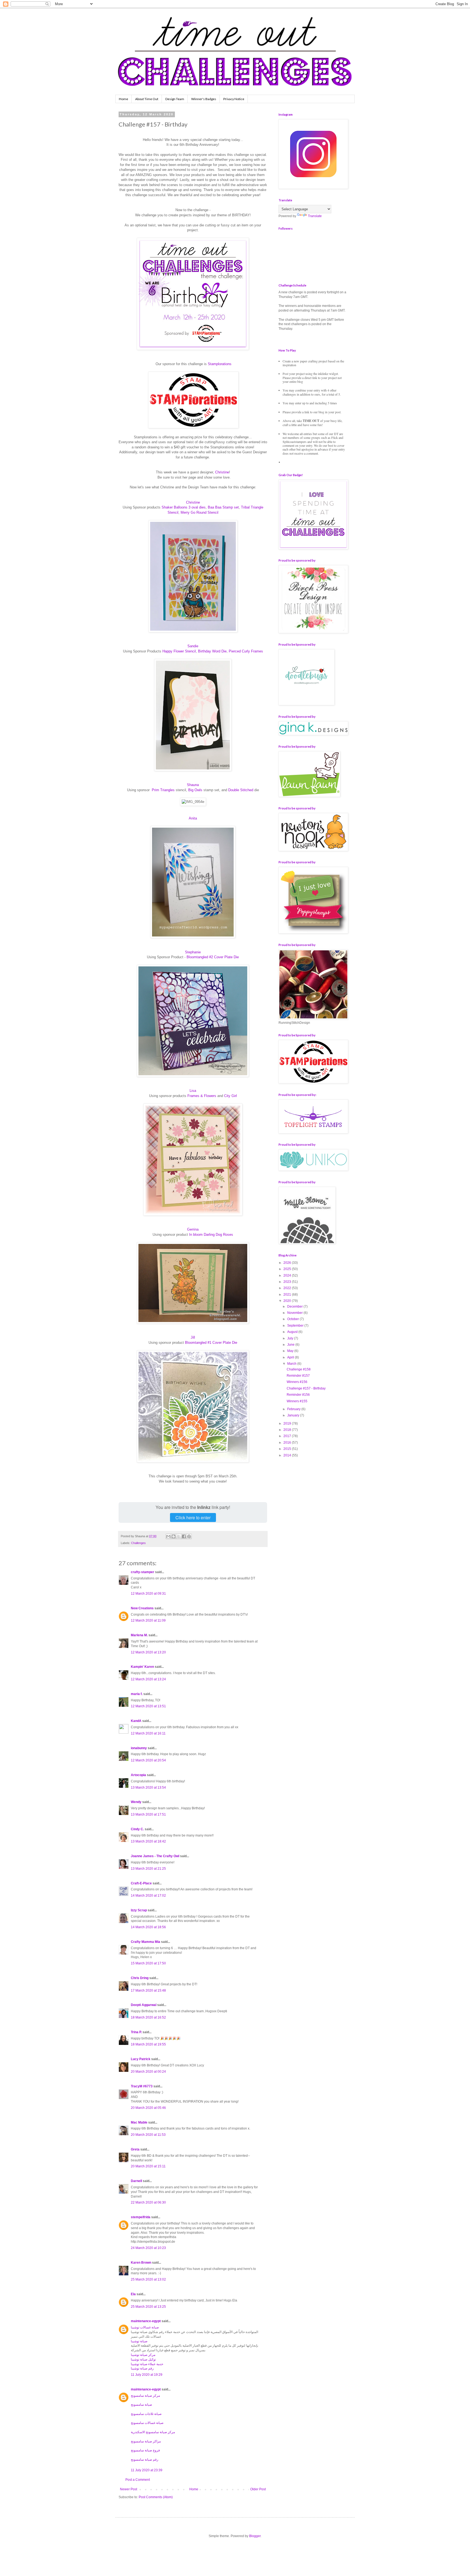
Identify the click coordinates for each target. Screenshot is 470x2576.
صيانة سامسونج (141, 2405)
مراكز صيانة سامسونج (146, 2441)
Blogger (255, 2536)
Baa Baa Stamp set (223, 507)
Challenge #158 (299, 1369)
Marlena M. (139, 1635)
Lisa (193, 1091)
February (294, 1409)
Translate (315, 216)
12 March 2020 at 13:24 (148, 1679)
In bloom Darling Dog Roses (211, 1235)
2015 (288, 1449)
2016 (288, 1443)
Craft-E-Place (141, 1883)
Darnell (136, 2181)
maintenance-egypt (146, 2321)
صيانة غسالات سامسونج (147, 2423)
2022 (288, 1288)
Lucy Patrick (141, 2059)
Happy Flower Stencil (179, 651)
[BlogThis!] (174, 1536)
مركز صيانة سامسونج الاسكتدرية (153, 2432)
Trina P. (136, 2032)
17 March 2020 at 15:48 (148, 1990)
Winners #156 (297, 1382)
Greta (135, 2149)
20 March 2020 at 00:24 (148, 2072)
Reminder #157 (298, 1376)
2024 (288, 1275)
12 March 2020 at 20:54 (148, 1760)
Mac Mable (139, 2122)
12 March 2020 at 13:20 (148, 1652)
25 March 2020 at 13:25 (148, 2307)
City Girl (231, 1096)
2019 (288, 1423)
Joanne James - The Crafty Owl (155, 1856)
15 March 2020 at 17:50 (148, 1963)
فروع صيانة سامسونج (145, 2450)
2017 (288, 1436)
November (295, 1313)
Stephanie (193, 952)
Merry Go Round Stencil (200, 512)
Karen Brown (141, 2263)
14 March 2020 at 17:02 (148, 1896)
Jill (193, 1337)
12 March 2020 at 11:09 (148, 1620)
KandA (136, 1721)
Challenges (138, 1543)
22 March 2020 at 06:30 (148, 2202)
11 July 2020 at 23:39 (147, 2470)
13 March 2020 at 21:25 (148, 1869)
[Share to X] (179, 1536)
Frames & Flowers (202, 1096)
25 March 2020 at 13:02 (148, 2279)
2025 (288, 1269)
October (293, 1319)
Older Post (258, 2489)
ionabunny (139, 1748)
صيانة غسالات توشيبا (145, 2327)
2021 (288, 1295)
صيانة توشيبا (139, 2341)
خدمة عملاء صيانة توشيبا (147, 2364)
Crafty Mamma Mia (146, 1942)
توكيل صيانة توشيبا (143, 2359)
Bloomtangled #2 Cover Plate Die (213, 957)
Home (123, 99)
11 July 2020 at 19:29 (147, 2375)
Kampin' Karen (142, 1667)
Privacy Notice (234, 99)
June (291, 1345)
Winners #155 (297, 1401)
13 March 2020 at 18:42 (148, 1841)
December (295, 1307)
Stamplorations (220, 364)
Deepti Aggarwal (144, 2005)
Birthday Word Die (212, 651)
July (291, 1338)
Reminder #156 (298, 1395)
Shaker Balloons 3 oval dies (184, 507)
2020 (288, 1301)
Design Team (175, 99)
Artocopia (138, 1775)
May (291, 1351)
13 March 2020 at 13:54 (148, 1788)
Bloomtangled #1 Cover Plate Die (211, 1343)
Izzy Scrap (139, 1910)
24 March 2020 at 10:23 (148, 2248)
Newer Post (129, 2489)
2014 (288, 1455)
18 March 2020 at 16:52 (148, 2017)
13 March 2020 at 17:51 (148, 1814)
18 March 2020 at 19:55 (148, 2044)
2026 (288, 1263)
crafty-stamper (143, 1572)
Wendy (136, 1802)
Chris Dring (140, 1978)
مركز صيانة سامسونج (145, 2396)
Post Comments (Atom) (156, 2497)
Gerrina (193, 1229)
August (293, 1332)
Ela (133, 2294)
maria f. (137, 1694)
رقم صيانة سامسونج (145, 2460)
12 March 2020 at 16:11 (148, 1733)
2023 (288, 1282)
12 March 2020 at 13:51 (148, 1706)
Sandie (193, 646)
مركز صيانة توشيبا (143, 2355)
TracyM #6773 (142, 2086)
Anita (193, 818)
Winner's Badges (204, 99)
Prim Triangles (163, 790)
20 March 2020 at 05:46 (148, 2108)
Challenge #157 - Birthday (306, 1388)
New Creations (142, 1608)
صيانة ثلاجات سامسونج (146, 2414)
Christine (222, 472)
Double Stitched (241, 790)
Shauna (193, 785)
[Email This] (168, 1536)
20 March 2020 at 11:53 (148, 2135)
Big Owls (195, 790)
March (292, 1364)
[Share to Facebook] (184, 1536)
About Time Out (147, 99)
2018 (288, 1430)
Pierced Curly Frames (246, 651)
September (296, 1326)
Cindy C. (137, 1829)
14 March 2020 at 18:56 (148, 1927)
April (291, 1357)
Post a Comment (138, 2480)
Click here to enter (193, 1517)
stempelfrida (141, 2217)
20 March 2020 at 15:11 (148, 2166)
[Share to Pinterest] (189, 1536)
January (294, 1415)
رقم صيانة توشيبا (142, 2368)
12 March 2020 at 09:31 (148, 1594)
